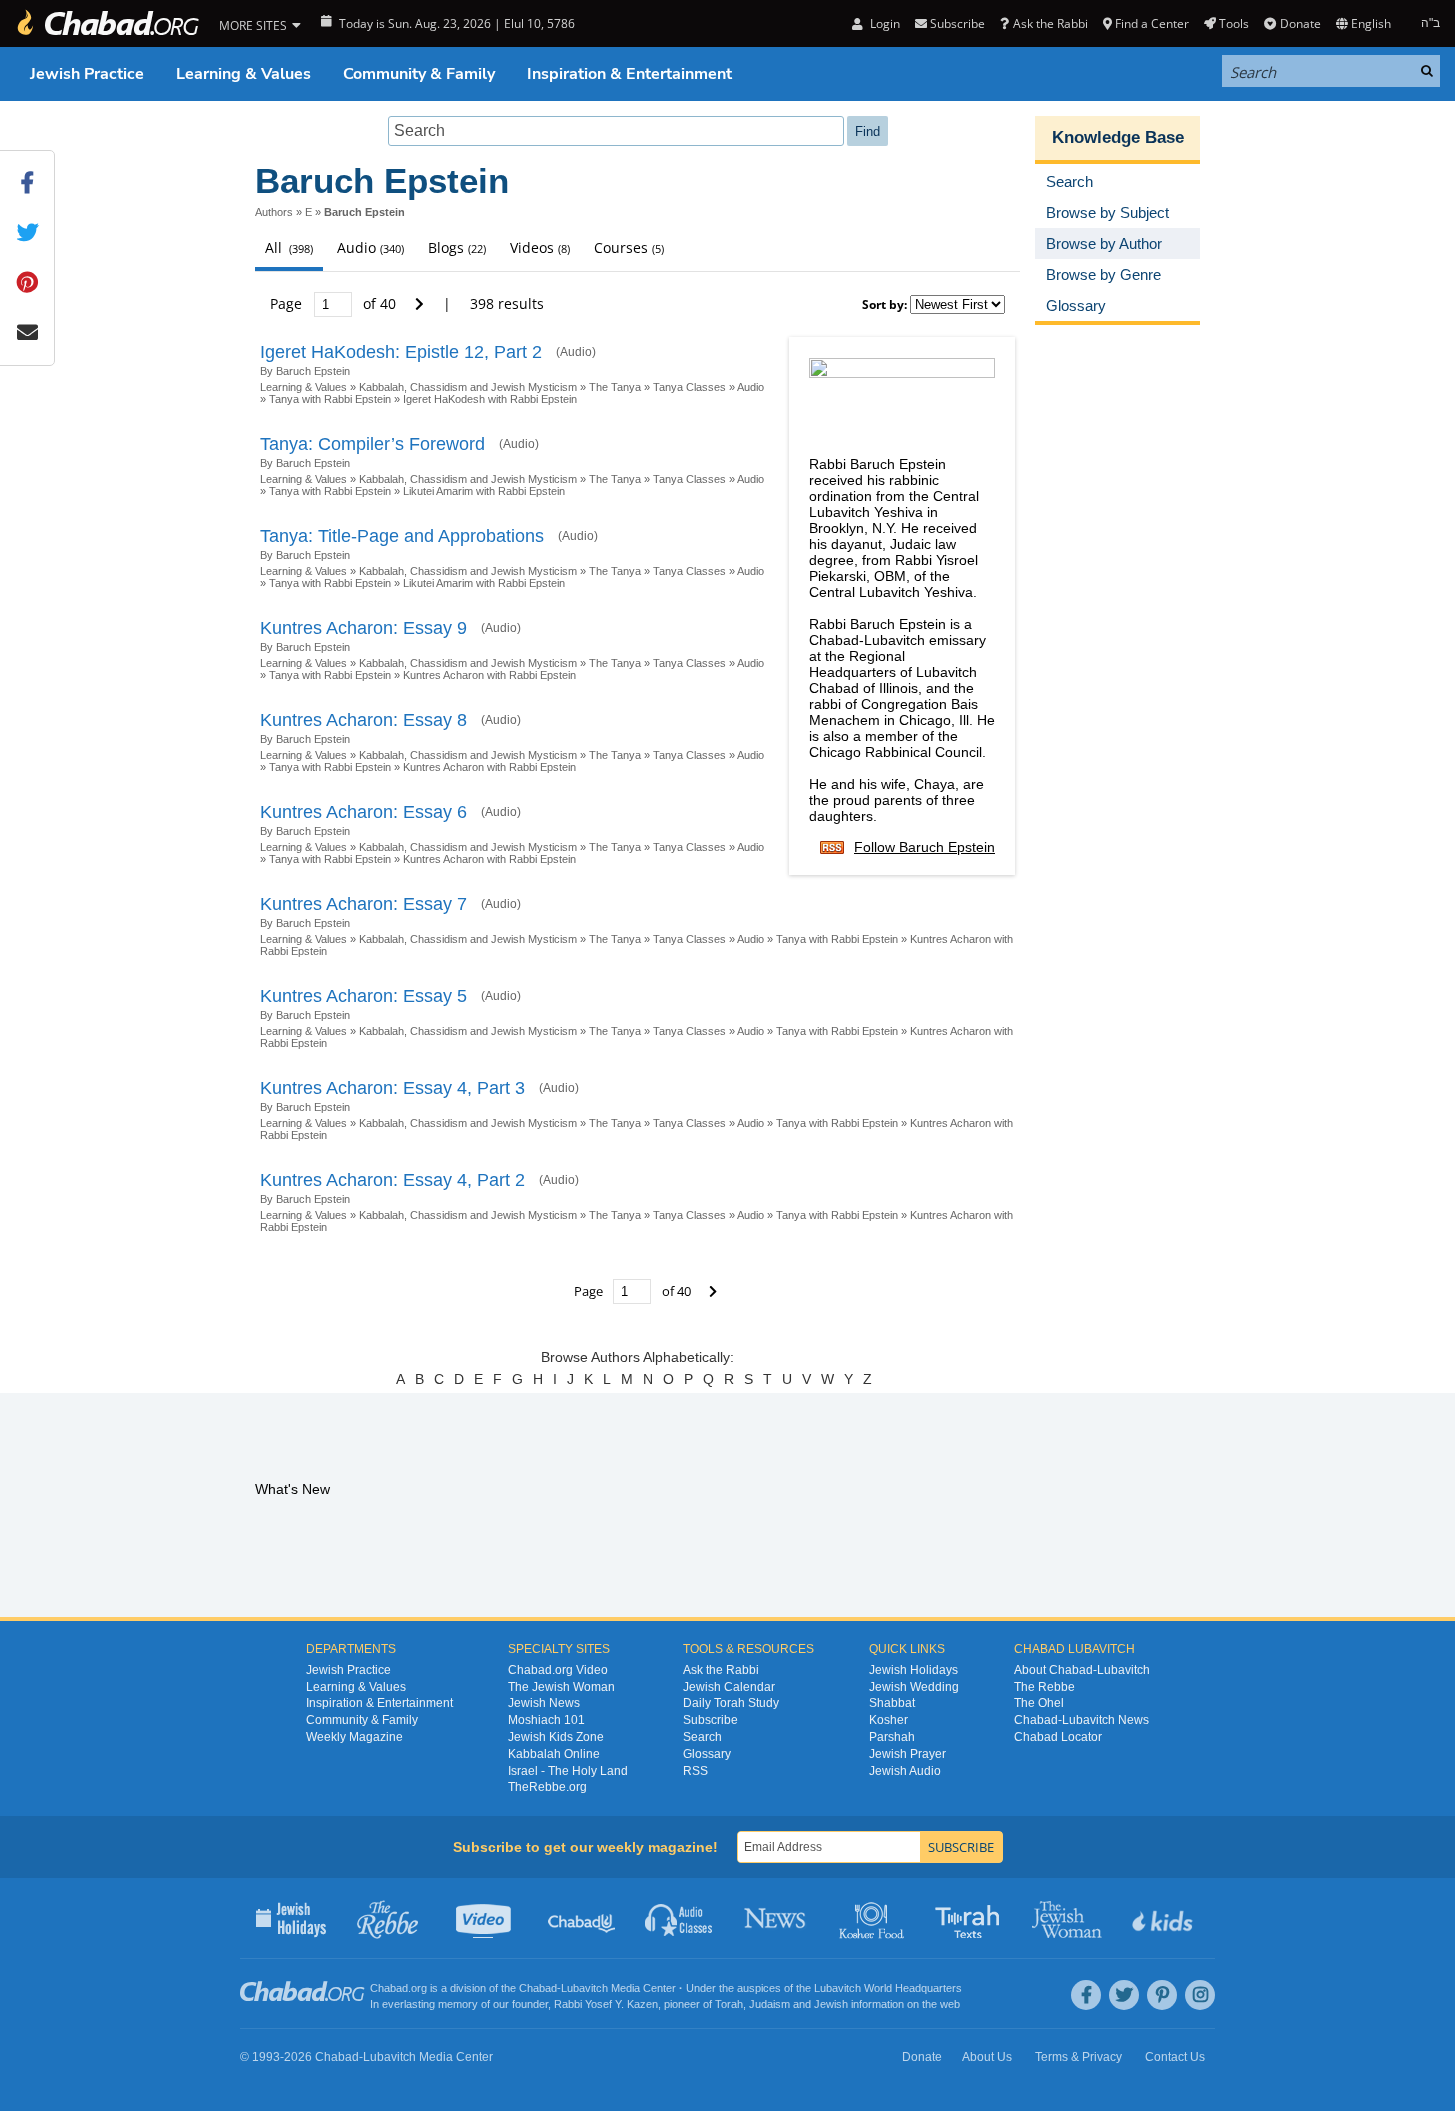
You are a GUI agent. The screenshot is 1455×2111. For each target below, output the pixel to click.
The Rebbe (1044, 1687)
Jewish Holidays (913, 1670)
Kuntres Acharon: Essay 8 (363, 720)
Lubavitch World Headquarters (888, 1988)
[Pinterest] (1162, 1995)
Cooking (873, 1918)
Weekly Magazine (354, 1737)
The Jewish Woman (561, 1687)
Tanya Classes (689, 387)
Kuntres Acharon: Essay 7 (363, 904)
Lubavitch (584, 1988)
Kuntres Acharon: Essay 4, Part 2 (392, 1180)
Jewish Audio (905, 1771)
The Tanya (615, 387)
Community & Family (419, 74)
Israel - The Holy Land (568, 1771)
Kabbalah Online (554, 1754)
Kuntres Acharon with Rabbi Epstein (489, 675)
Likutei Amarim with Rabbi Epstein (484, 491)
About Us (987, 2057)
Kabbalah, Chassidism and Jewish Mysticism (468, 387)
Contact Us (1175, 2057)
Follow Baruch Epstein (924, 847)
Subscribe (710, 1720)
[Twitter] (1124, 1995)
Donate (1300, 23)
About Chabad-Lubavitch (1082, 1670)
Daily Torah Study (731, 1703)
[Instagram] (1200, 1995)
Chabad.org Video (558, 1670)
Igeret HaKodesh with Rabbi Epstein (490, 399)
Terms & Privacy (1078, 2057)
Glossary (707, 1754)
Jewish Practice (87, 74)
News (776, 1918)
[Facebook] (1086, 1995)
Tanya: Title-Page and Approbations (402, 536)
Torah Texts (970, 1918)
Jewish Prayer (907, 1754)
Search (702, 1737)
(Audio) (576, 352)
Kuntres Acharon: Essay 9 (363, 628)
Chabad (538, 1988)
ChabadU (582, 1918)
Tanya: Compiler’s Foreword (372, 444)
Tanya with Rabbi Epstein (330, 399)
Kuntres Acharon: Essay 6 (363, 812)
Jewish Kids (1164, 1918)
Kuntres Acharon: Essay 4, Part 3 (392, 1088)
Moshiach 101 (546, 1720)
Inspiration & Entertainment (629, 74)
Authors (274, 212)
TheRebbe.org (547, 1787)
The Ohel (1039, 1703)
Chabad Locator (1058, 1737)
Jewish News (544, 1703)
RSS (695, 1771)
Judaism (769, 2004)
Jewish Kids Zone (556, 1737)
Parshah (892, 1737)
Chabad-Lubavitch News (1081, 1720)
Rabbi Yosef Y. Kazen (606, 2004)
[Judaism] (107, 23)
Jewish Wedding (914, 1687)
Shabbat (892, 1703)
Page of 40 (335, 303)
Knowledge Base (1118, 137)
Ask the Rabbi (1050, 23)
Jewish (831, 2004)
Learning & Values (243, 74)
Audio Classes (679, 1918)
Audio (750, 387)
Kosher (888, 1720)
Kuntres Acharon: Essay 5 (363, 996)
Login (883, 23)
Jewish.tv (485, 1918)
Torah (729, 2004)
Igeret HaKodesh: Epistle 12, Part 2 (401, 352)
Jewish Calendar (729, 1687)
